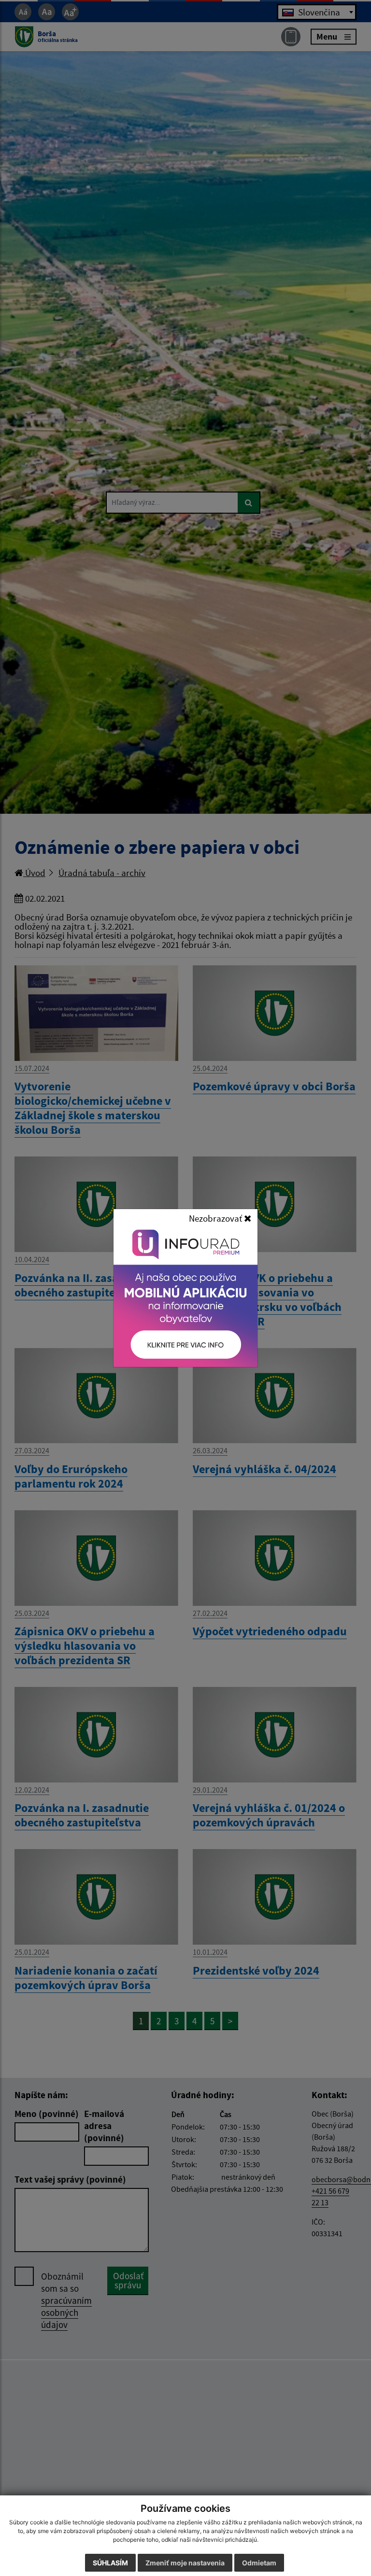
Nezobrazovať (216, 1218)
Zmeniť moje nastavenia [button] (185, 2563)
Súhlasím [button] (110, 2563)
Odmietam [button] (259, 2563)
